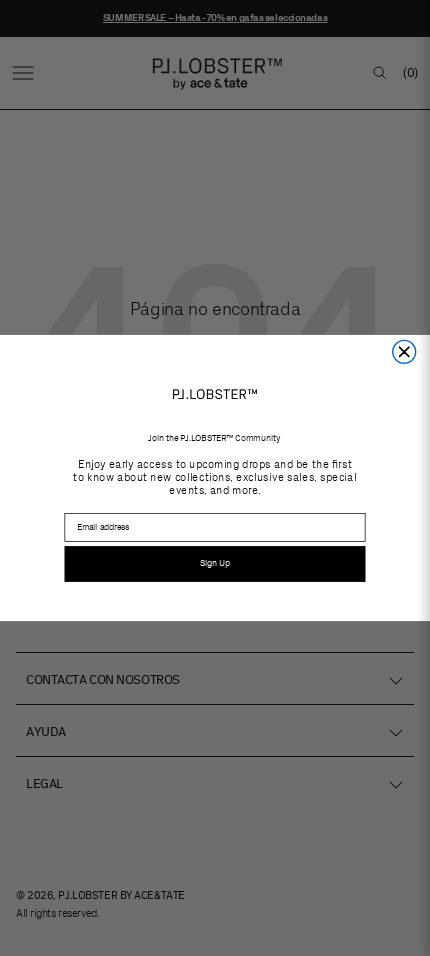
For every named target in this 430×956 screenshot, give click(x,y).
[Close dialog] (404, 351)
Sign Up (215, 563)
